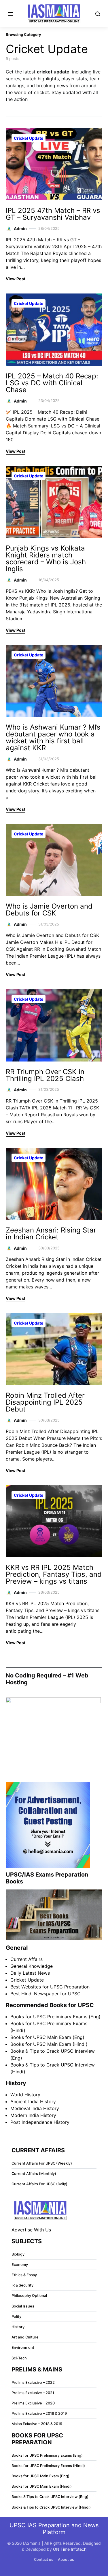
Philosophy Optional (29, 2296)
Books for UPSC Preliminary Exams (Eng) (55, 2017)
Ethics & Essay (24, 2275)
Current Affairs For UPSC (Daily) (39, 2184)
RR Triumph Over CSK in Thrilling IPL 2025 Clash (45, 1075)
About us (66, 2560)
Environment (23, 2347)
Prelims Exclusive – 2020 (33, 2403)
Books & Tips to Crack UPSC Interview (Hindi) (51, 2507)
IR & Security (22, 2285)
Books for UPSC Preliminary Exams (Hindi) (48, 2466)
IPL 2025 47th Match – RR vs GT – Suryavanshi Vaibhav (53, 214)
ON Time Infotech (70, 2549)
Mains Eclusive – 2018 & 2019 (37, 2424)
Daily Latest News (30, 1973)
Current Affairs (26, 1959)
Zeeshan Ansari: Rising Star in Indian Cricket (51, 1233)
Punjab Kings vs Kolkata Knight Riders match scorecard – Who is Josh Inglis (46, 558)
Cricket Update (29, 138)
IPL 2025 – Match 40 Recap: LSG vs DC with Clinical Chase (52, 383)
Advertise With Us (31, 2230)
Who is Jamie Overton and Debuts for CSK (49, 910)
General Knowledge (32, 1966)
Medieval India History (35, 2108)
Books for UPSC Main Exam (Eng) (47, 2037)
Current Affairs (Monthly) (34, 2174)
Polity (16, 2317)
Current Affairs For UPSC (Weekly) (42, 2163)
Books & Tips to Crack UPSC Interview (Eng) (50, 2497)
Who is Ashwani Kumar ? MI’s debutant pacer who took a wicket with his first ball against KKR (53, 737)
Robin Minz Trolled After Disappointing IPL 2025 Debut (45, 1402)
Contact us (44, 2560)
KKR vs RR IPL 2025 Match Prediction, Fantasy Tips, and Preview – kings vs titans (54, 1574)
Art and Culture (25, 2337)
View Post (16, 279)
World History (25, 2095)
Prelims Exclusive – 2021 (33, 2393)
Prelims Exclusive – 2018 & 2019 (39, 2413)
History (18, 2327)
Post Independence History (40, 2122)
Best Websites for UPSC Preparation (50, 1987)
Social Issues (23, 2306)
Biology (18, 2254)
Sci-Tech (19, 2358)
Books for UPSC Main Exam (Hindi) (49, 2044)
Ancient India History (33, 2101)
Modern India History (33, 2115)
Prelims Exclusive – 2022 (33, 2382)
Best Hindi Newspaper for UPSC (46, 1994)
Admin (20, 229)
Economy (20, 2265)
